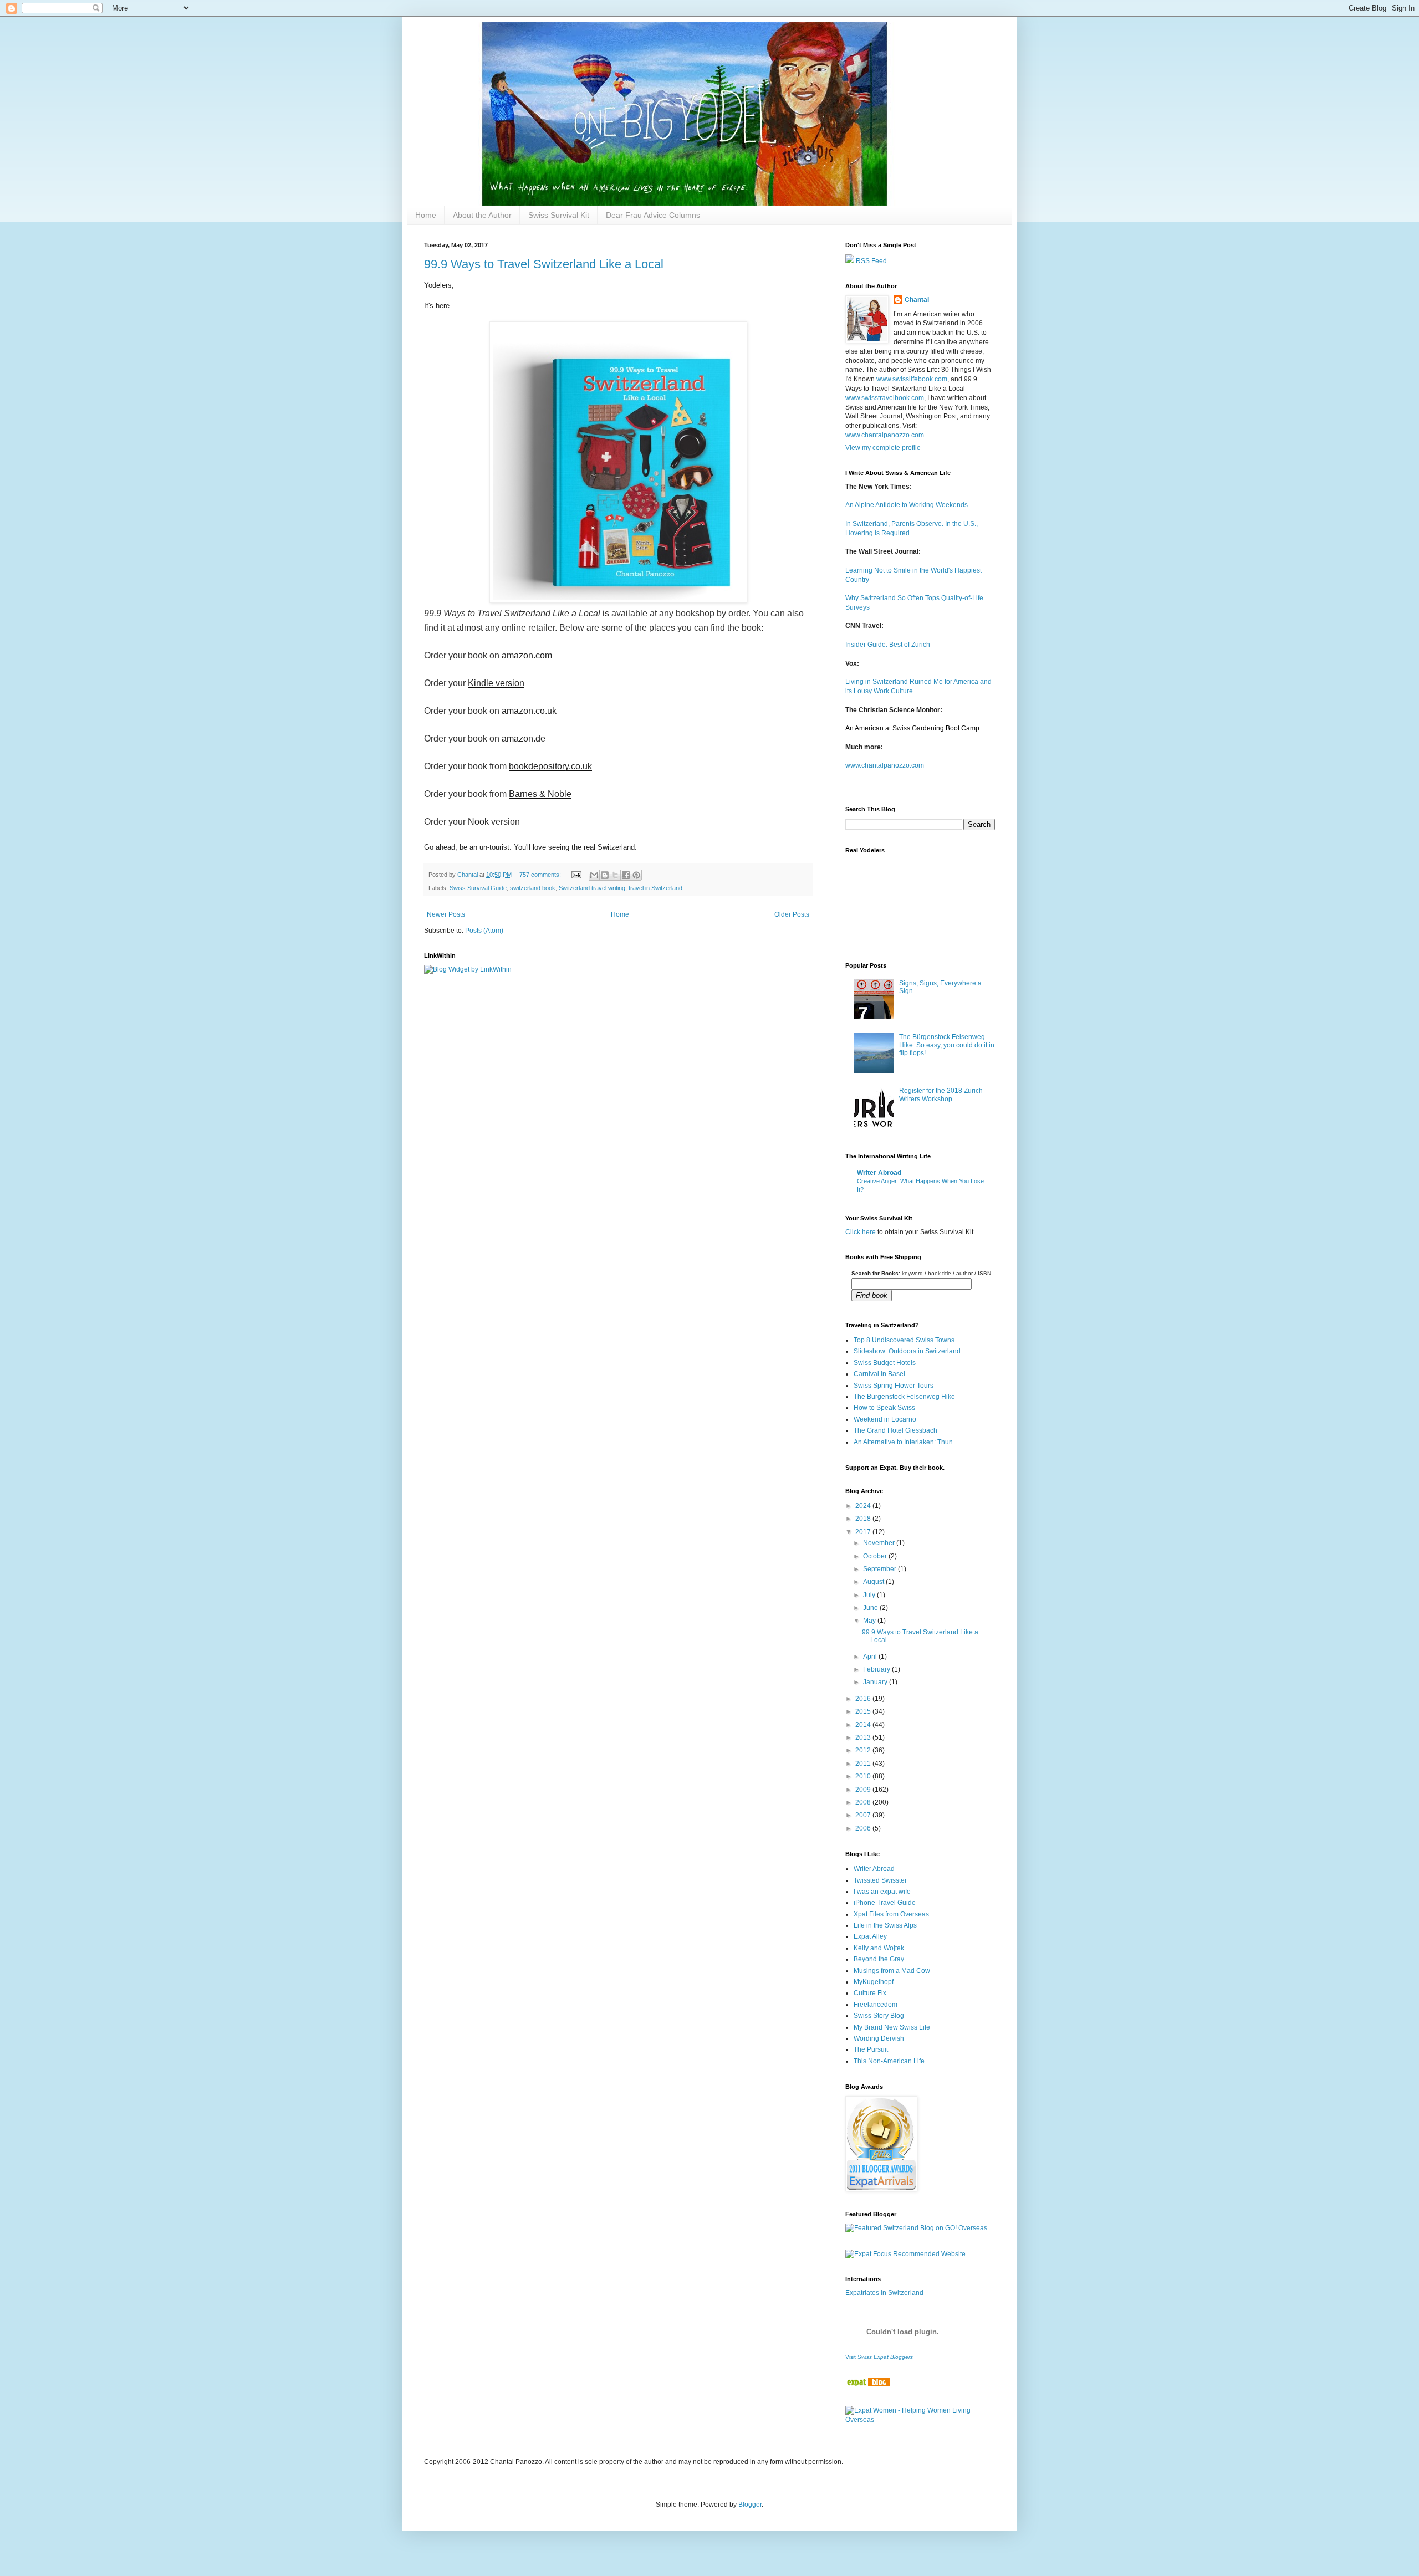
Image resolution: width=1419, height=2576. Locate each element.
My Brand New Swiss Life (892, 2027)
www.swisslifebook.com (912, 379)
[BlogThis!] (605, 875)
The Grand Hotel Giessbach (895, 1430)
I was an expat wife (882, 1892)
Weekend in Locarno (885, 1419)
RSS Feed (871, 261)
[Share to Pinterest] (636, 875)
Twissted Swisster (880, 1880)
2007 (864, 1815)
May (870, 1621)
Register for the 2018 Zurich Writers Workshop (941, 1095)
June (871, 1608)
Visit (879, 2357)
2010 (864, 1776)
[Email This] (594, 875)
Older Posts (792, 914)
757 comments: (541, 875)
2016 (864, 1699)
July (870, 1595)
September (881, 1569)
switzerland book (533, 888)
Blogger (750, 2505)
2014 (864, 1725)
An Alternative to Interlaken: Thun (903, 1442)
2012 (864, 1750)
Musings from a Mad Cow (892, 1971)
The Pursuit (871, 2049)
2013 (864, 1737)
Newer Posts (446, 914)
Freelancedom (876, 2005)
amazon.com (527, 655)
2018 (864, 1519)
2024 (864, 1506)
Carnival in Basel (879, 1374)
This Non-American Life (889, 2061)
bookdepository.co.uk (550, 766)
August (874, 1582)
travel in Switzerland (655, 888)
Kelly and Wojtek (879, 1948)
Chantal (917, 300)
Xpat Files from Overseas (891, 1914)
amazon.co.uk (529, 711)
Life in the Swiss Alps (885, 1925)
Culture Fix (870, 1993)
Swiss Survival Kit (559, 215)
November (880, 1543)
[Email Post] (576, 875)
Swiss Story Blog (879, 2016)
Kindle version (496, 683)
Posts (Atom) (484, 931)
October (876, 1556)
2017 (864, 1532)
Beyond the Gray (879, 1959)
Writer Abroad (879, 1173)
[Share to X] (615, 875)
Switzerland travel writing (592, 888)
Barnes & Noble (540, 794)
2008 (864, 1802)
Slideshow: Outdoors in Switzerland (907, 1351)
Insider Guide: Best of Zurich (888, 645)
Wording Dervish (879, 2038)
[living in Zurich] (867, 2384)
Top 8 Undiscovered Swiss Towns (904, 1340)
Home (426, 215)
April (871, 1657)
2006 (864, 1828)
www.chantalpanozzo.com (885, 435)
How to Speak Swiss (884, 1408)
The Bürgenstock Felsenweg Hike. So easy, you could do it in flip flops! (947, 1045)
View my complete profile (883, 448)
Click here (861, 1232)
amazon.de (524, 738)
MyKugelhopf (874, 1982)
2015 (864, 1711)
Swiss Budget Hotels (885, 1363)
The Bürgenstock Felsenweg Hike (904, 1397)
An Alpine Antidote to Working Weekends (907, 505)
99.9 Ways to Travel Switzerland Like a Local (544, 264)
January (876, 1682)
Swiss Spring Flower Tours (894, 1386)
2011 (864, 1764)
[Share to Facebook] (626, 875)
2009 (864, 1790)
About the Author (482, 215)
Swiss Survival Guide (478, 888)
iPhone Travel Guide (885, 1903)
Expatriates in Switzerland (884, 2293)
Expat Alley (870, 1936)
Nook (478, 822)
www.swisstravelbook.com (885, 398)
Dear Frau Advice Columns (653, 215)
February (877, 1669)
